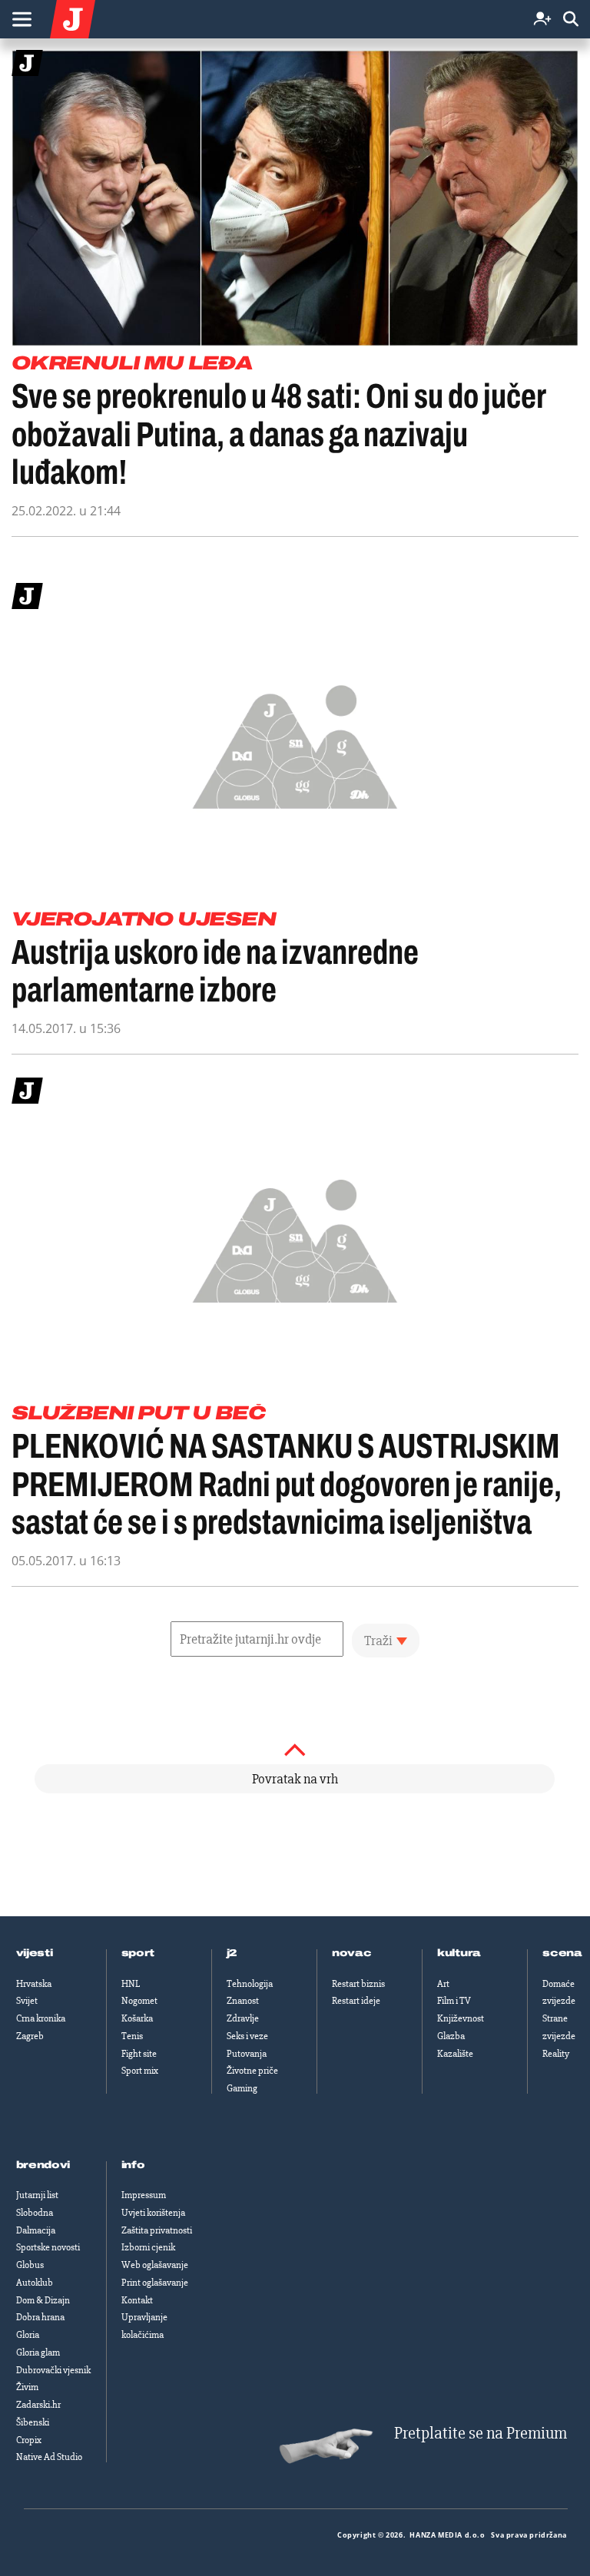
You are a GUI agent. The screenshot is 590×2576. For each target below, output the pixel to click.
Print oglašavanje (155, 2283)
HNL (131, 1984)
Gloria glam (38, 2353)
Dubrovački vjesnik (53, 2370)
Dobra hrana (40, 2317)
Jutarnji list (37, 2195)
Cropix (29, 2440)
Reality (556, 2054)
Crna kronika (41, 2018)
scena (562, 1953)
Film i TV (454, 2001)
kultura (459, 1953)
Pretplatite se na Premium (481, 2434)
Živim (27, 2387)
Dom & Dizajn (43, 2300)
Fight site (139, 2054)
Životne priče (252, 2071)
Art (443, 1984)
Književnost (461, 2018)
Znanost (243, 2001)
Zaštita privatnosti (157, 2230)
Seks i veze (247, 2036)
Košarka (137, 2018)
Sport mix (140, 2071)
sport (138, 1953)
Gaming (242, 2088)
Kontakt (137, 2300)
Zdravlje (243, 2018)
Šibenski (33, 2422)
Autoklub (35, 2283)
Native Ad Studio (49, 2457)
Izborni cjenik (148, 2247)
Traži (378, 1641)
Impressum (144, 2195)
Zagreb (30, 2036)
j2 (232, 1953)
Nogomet (139, 2001)
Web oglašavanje (155, 2265)
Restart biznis (358, 1984)
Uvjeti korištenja (153, 2213)
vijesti (35, 1953)
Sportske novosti (48, 2247)
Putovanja (247, 2054)
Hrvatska (34, 1984)
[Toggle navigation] (22, 19)
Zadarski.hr (38, 2405)
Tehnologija (250, 1984)
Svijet (27, 2001)
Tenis (132, 2036)
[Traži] (571, 20)
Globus (30, 2265)
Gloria (28, 2335)
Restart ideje (356, 2001)
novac (352, 1953)
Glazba (451, 2036)
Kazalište (455, 2054)
